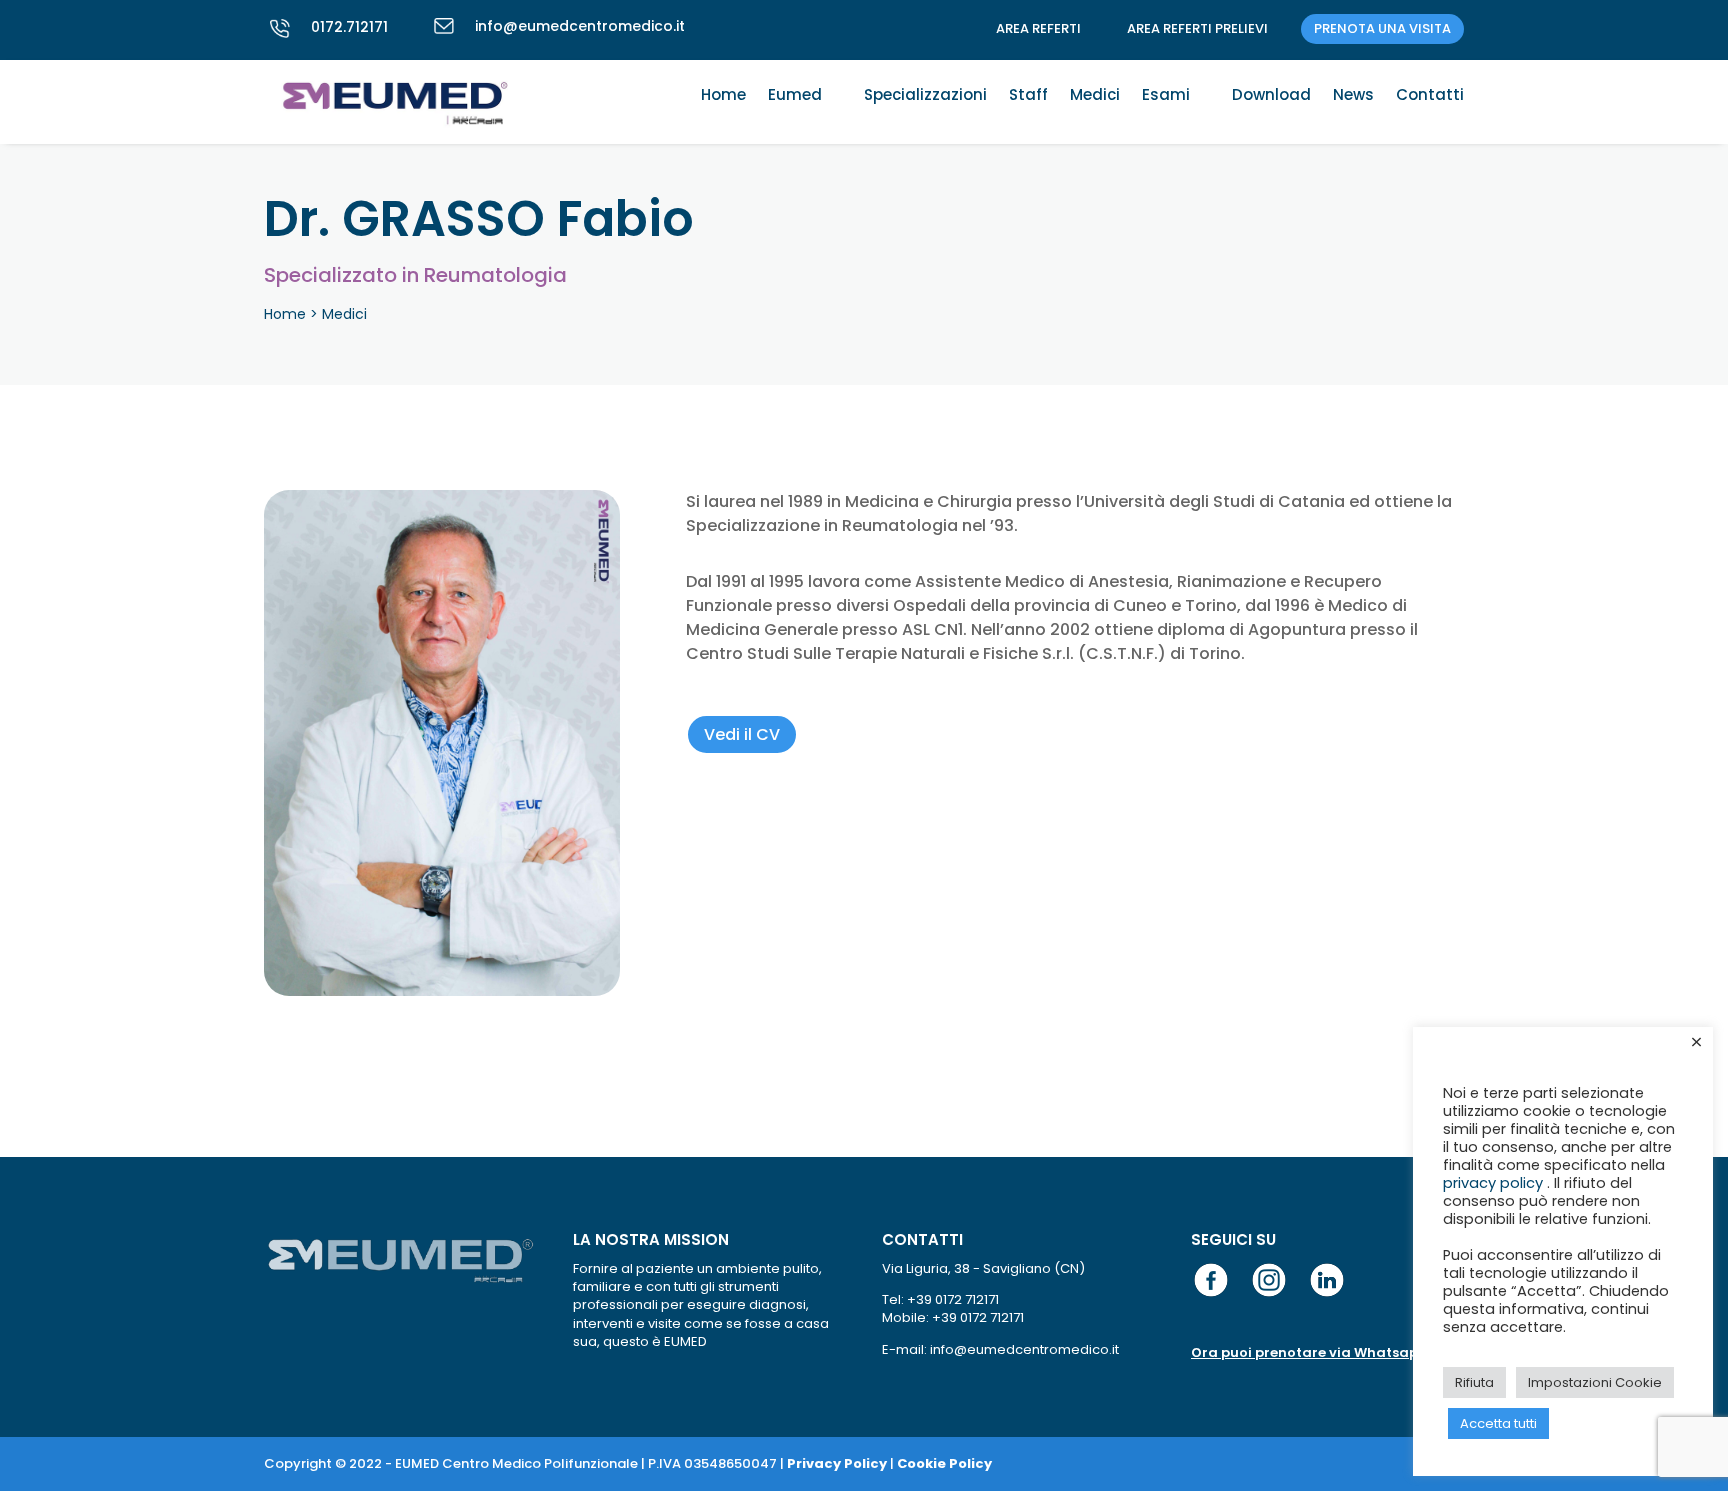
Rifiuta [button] (1474, 1382)
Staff (1028, 96)
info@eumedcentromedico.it (580, 26)
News (1353, 96)
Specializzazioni (925, 96)
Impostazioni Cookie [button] (1595, 1382)
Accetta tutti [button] (1498, 1423)
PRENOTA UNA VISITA (1382, 28)
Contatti (1430, 96)
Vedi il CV (742, 734)
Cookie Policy (944, 1463)
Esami (1166, 96)
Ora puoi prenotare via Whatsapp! (1311, 1352)
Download (1271, 96)
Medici (1095, 96)
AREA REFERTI (1038, 28)
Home (723, 96)
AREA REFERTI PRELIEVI (1197, 28)
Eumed (795, 96)
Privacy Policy (837, 1463)
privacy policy (1495, 1183)
